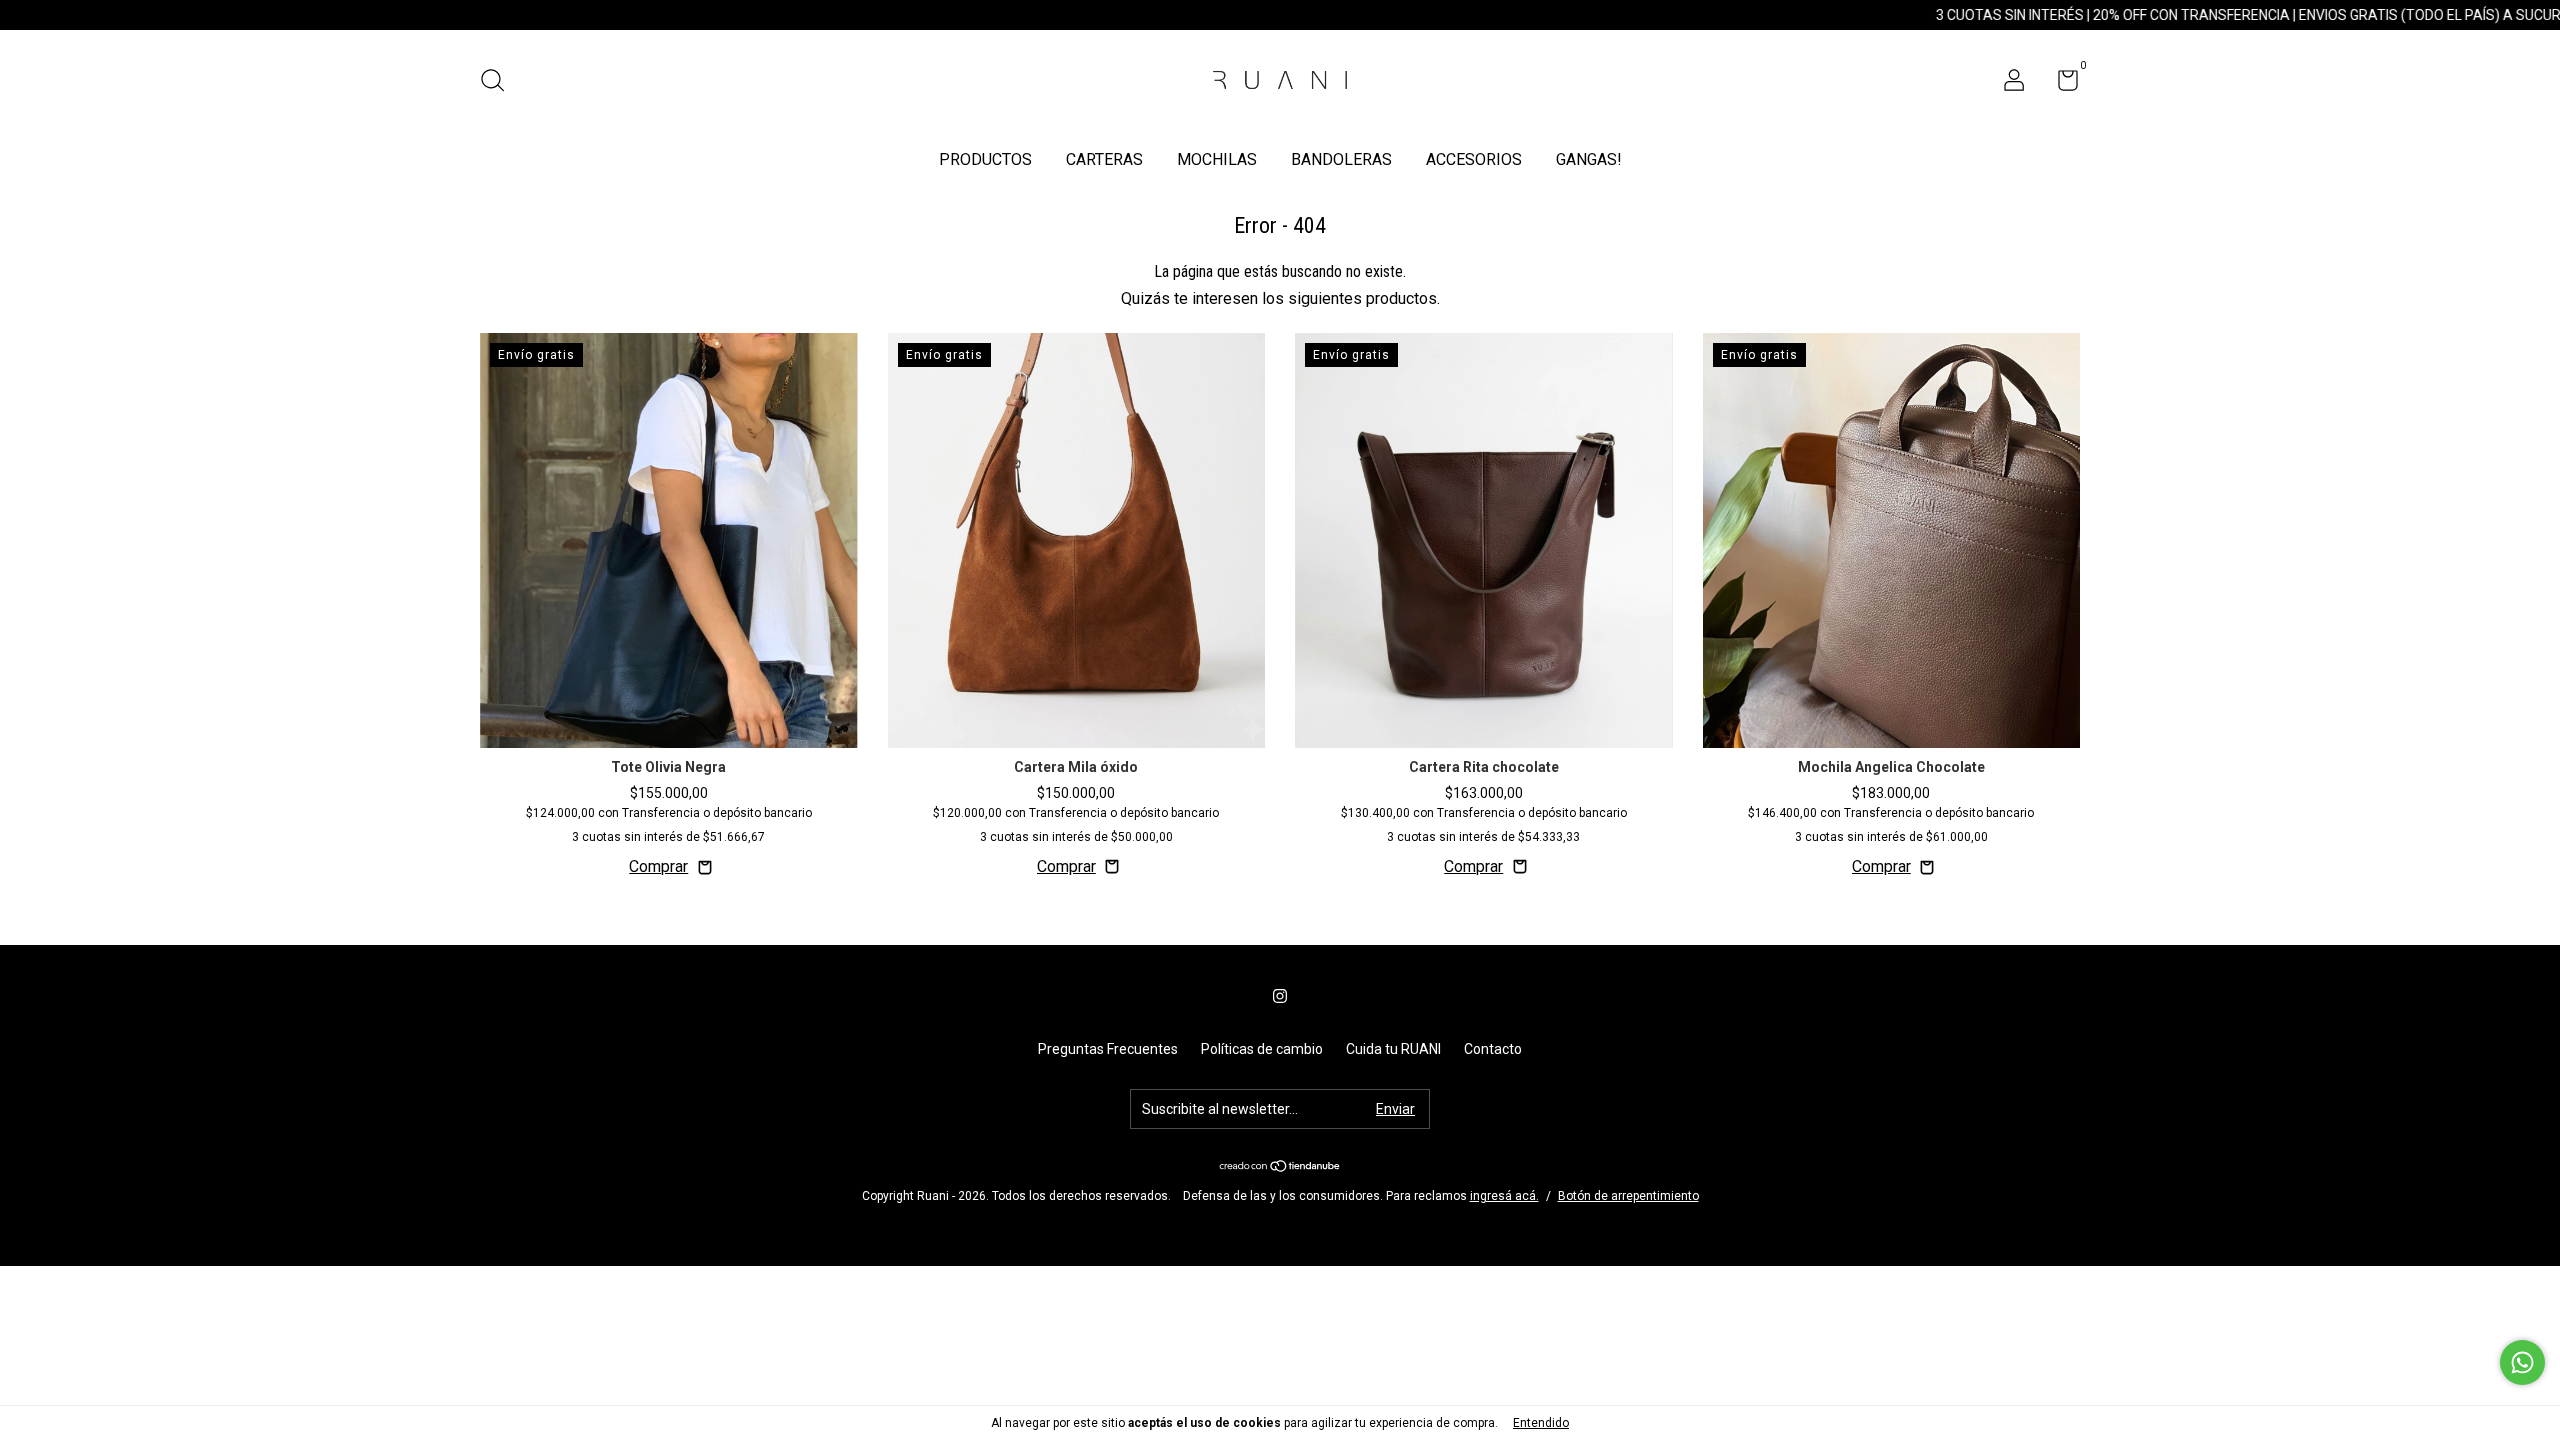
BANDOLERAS (1341, 159)
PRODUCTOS (985, 159)
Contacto (1493, 1049)
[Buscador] (499, 83)
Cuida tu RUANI (1393, 1049)
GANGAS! (1589, 159)
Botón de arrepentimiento (1628, 1196)
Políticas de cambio (1262, 1049)
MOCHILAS (1217, 159)
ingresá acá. (1504, 1196)
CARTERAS (1104, 159)
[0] (2060, 84)
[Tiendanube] (1280, 1167)
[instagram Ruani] (1280, 996)
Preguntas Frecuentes (1108, 1049)
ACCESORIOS (1474, 159)
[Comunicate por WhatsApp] (2522, 1362)
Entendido (1541, 1423)
